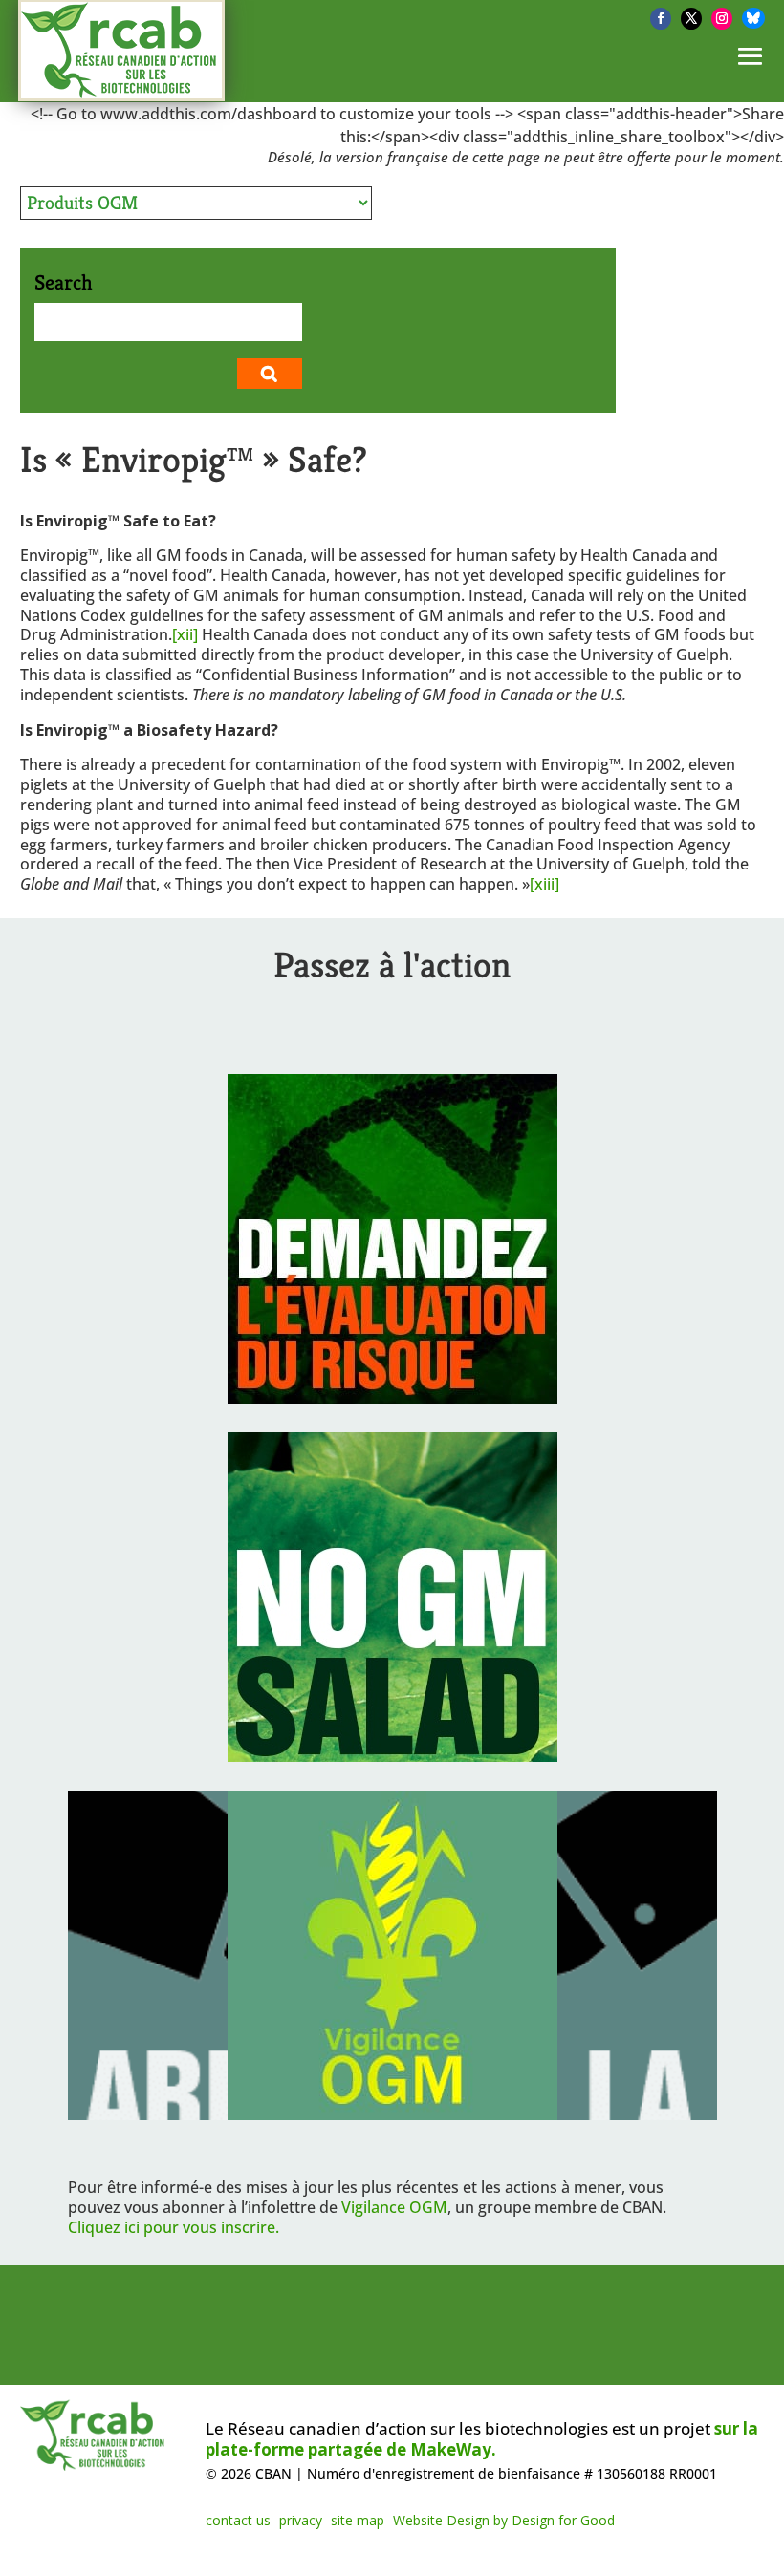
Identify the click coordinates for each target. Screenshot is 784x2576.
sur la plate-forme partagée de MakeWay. (482, 2439)
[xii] (185, 634)
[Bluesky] (753, 18)
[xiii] (544, 884)
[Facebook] (661, 19)
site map (358, 2520)
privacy (301, 2520)
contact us (238, 2520)
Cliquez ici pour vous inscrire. (174, 2227)
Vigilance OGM (394, 2207)
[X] (691, 19)
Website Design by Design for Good (504, 2520)
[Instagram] (722, 19)
